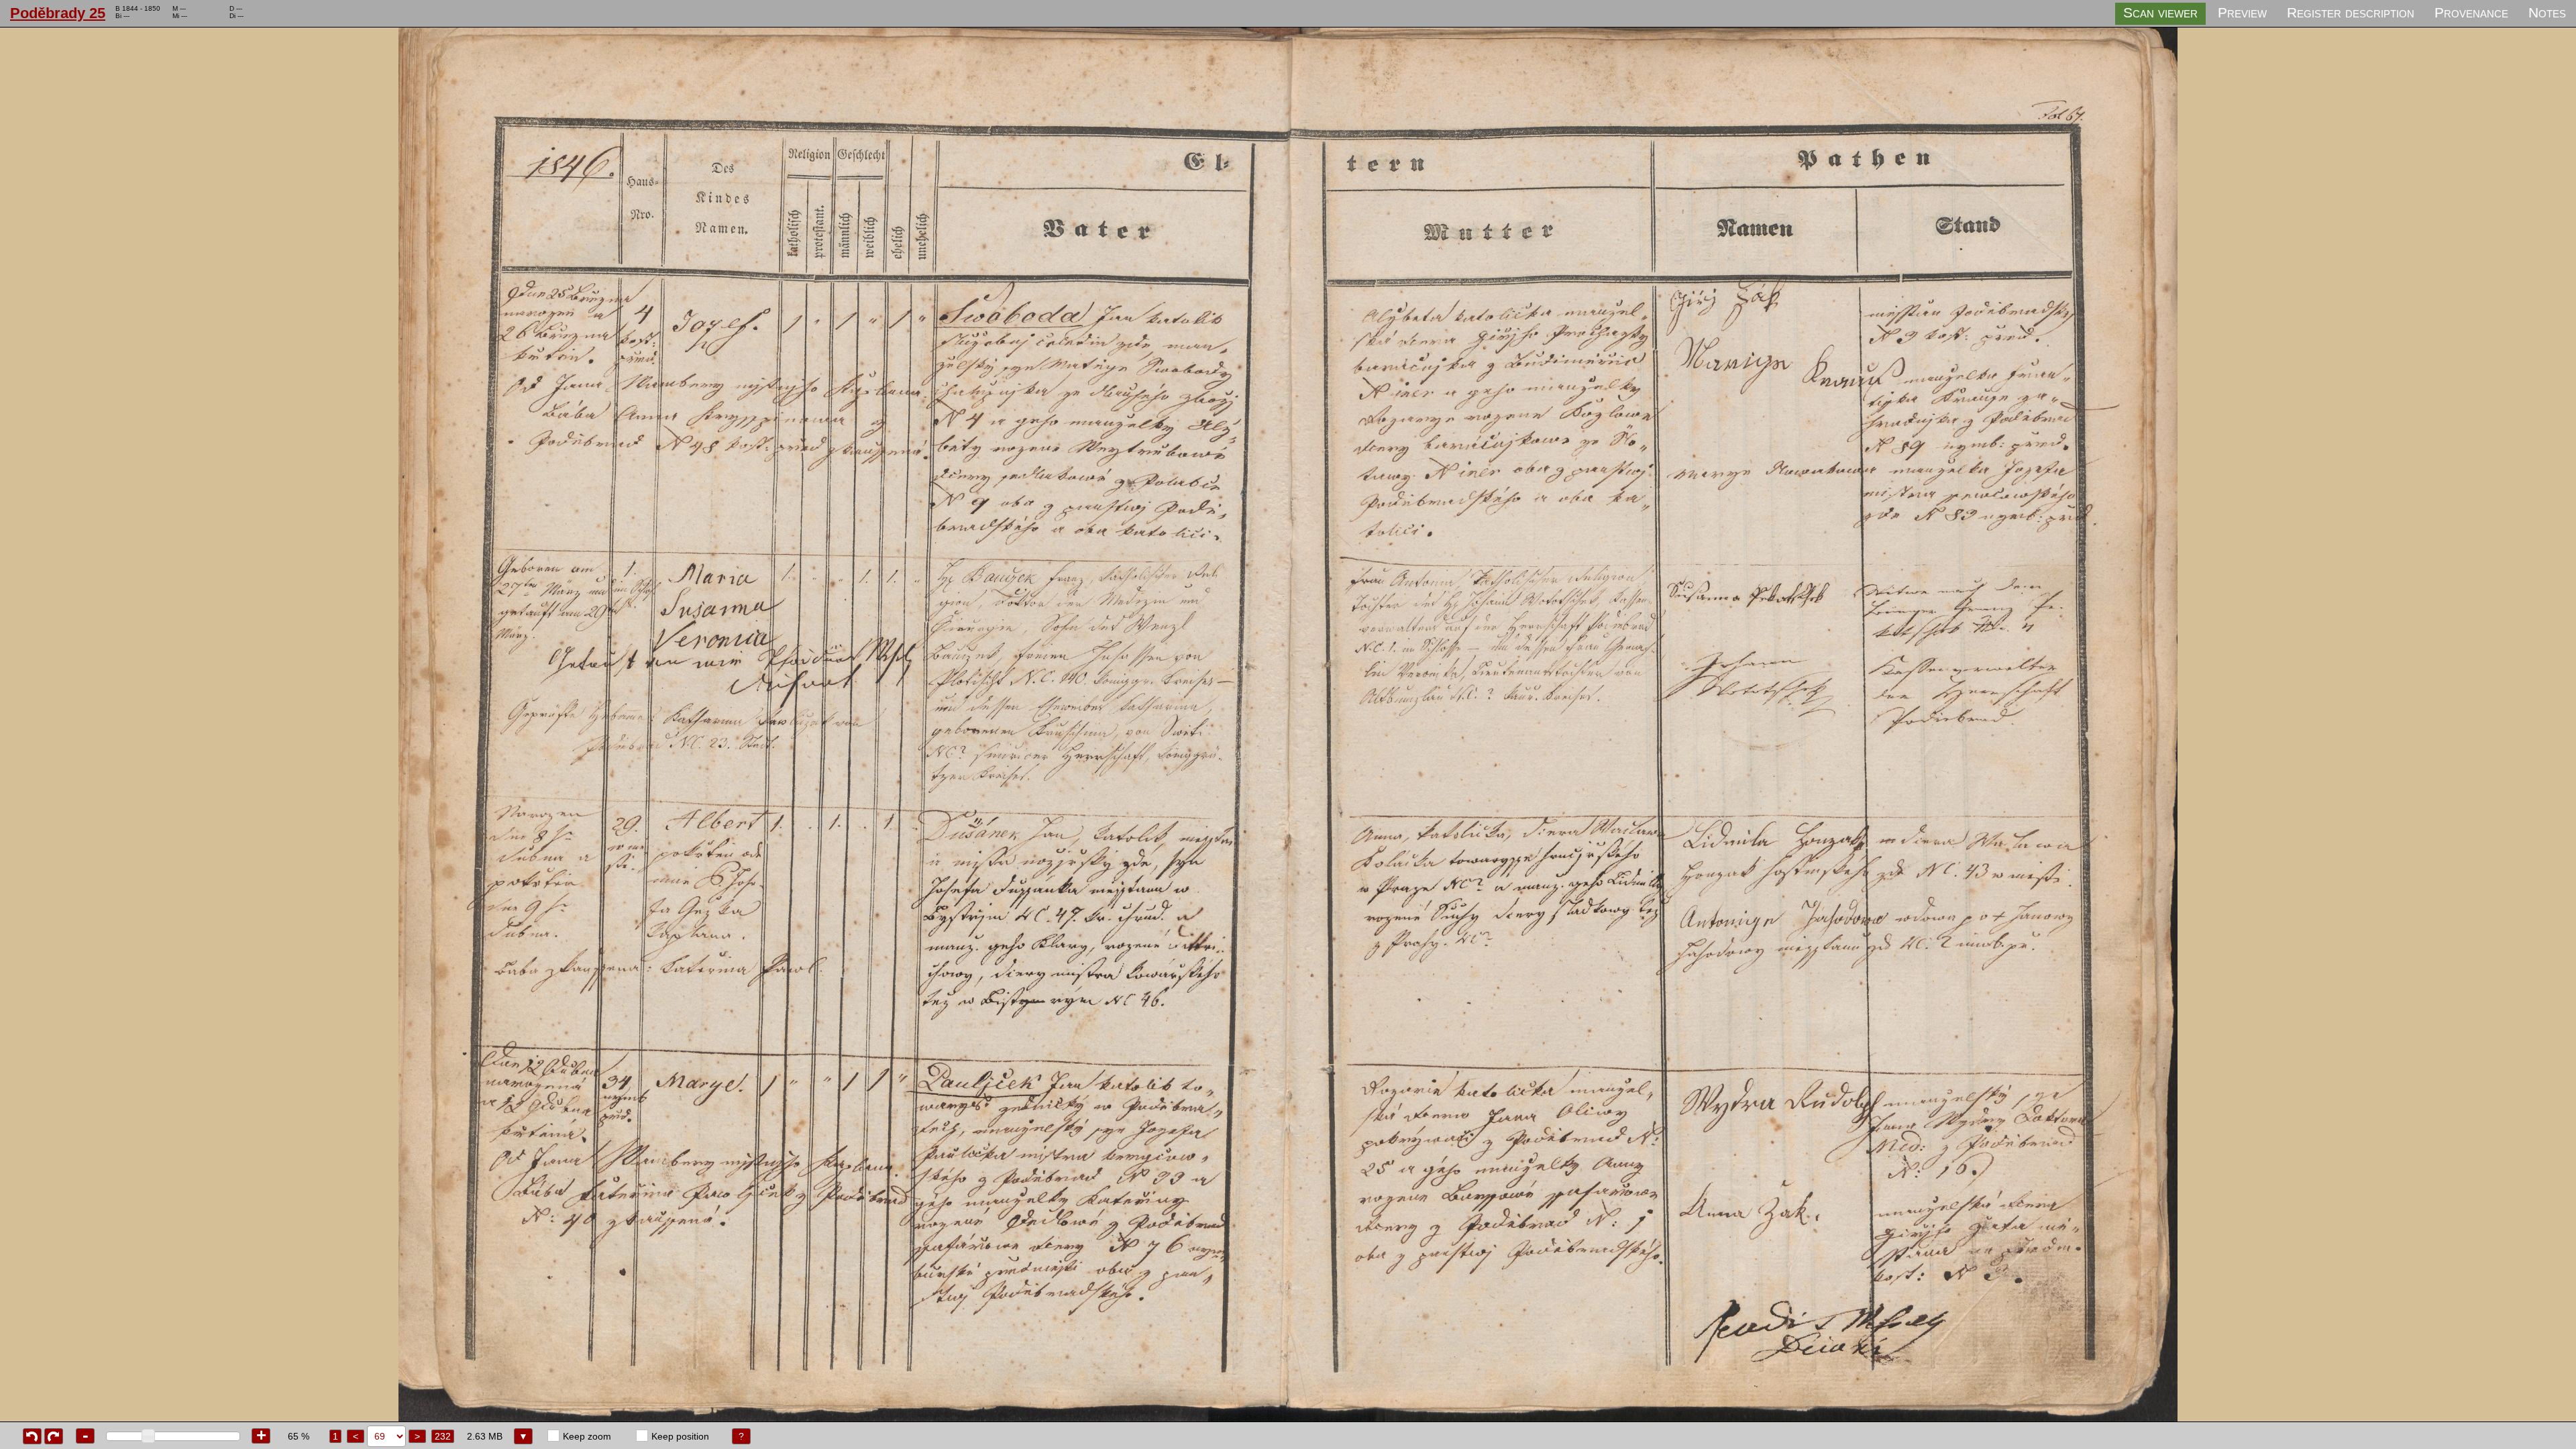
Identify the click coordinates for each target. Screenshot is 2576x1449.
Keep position (680, 1436)
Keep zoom (587, 1436)
